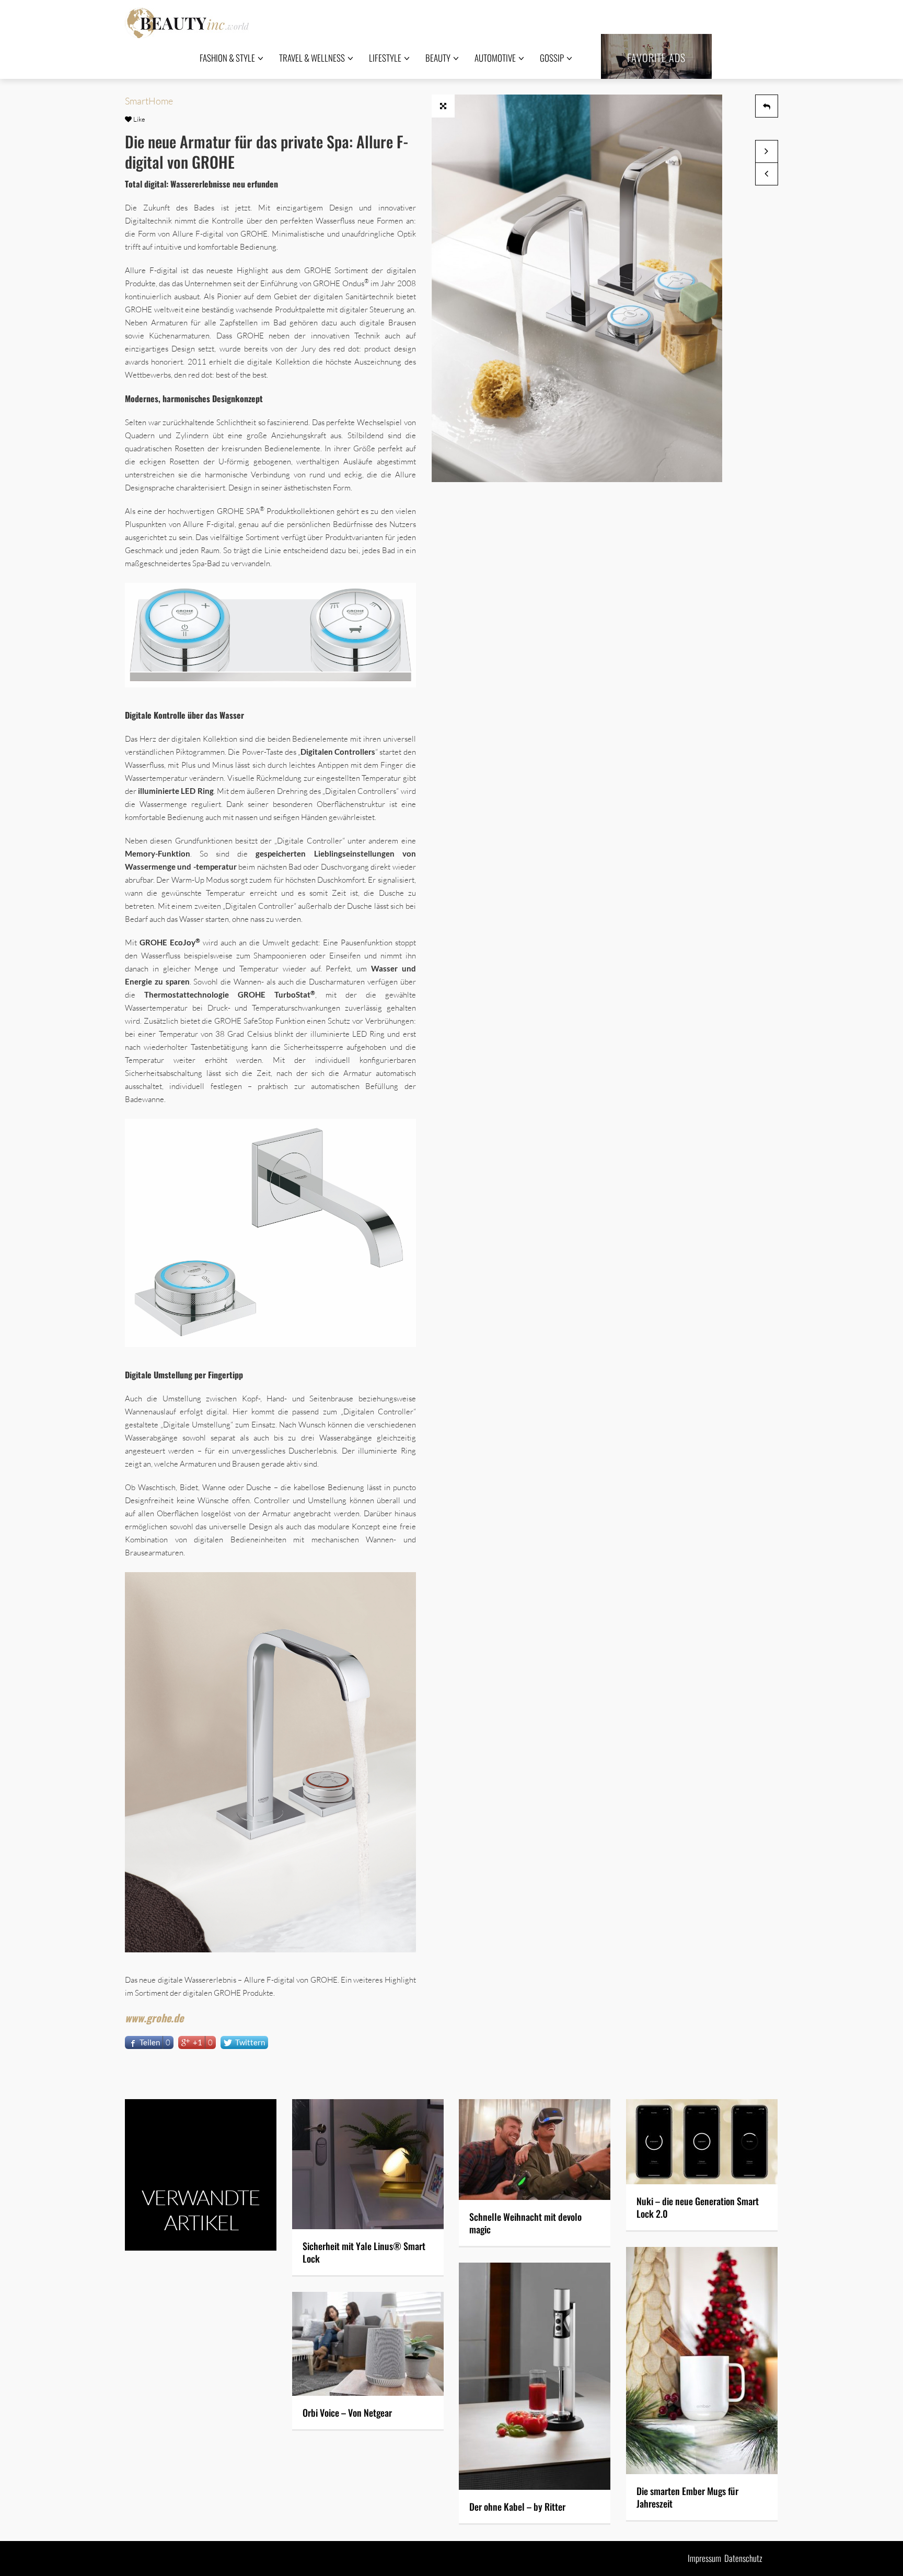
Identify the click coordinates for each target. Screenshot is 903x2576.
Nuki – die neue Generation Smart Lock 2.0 (698, 2207)
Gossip (552, 58)
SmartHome (149, 101)
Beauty (438, 58)
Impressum (704, 2558)
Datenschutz (743, 2558)
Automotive (495, 58)
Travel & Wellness (312, 58)
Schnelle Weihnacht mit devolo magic (525, 2223)
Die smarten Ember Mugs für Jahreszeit (687, 2497)
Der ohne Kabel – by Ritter (517, 2507)
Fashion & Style (227, 58)
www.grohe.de (154, 2018)
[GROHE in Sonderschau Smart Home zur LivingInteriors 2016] (767, 174)
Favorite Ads (656, 57)
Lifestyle (385, 58)
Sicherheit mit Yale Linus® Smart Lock (364, 2252)
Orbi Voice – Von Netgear (347, 2413)
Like (138, 119)
